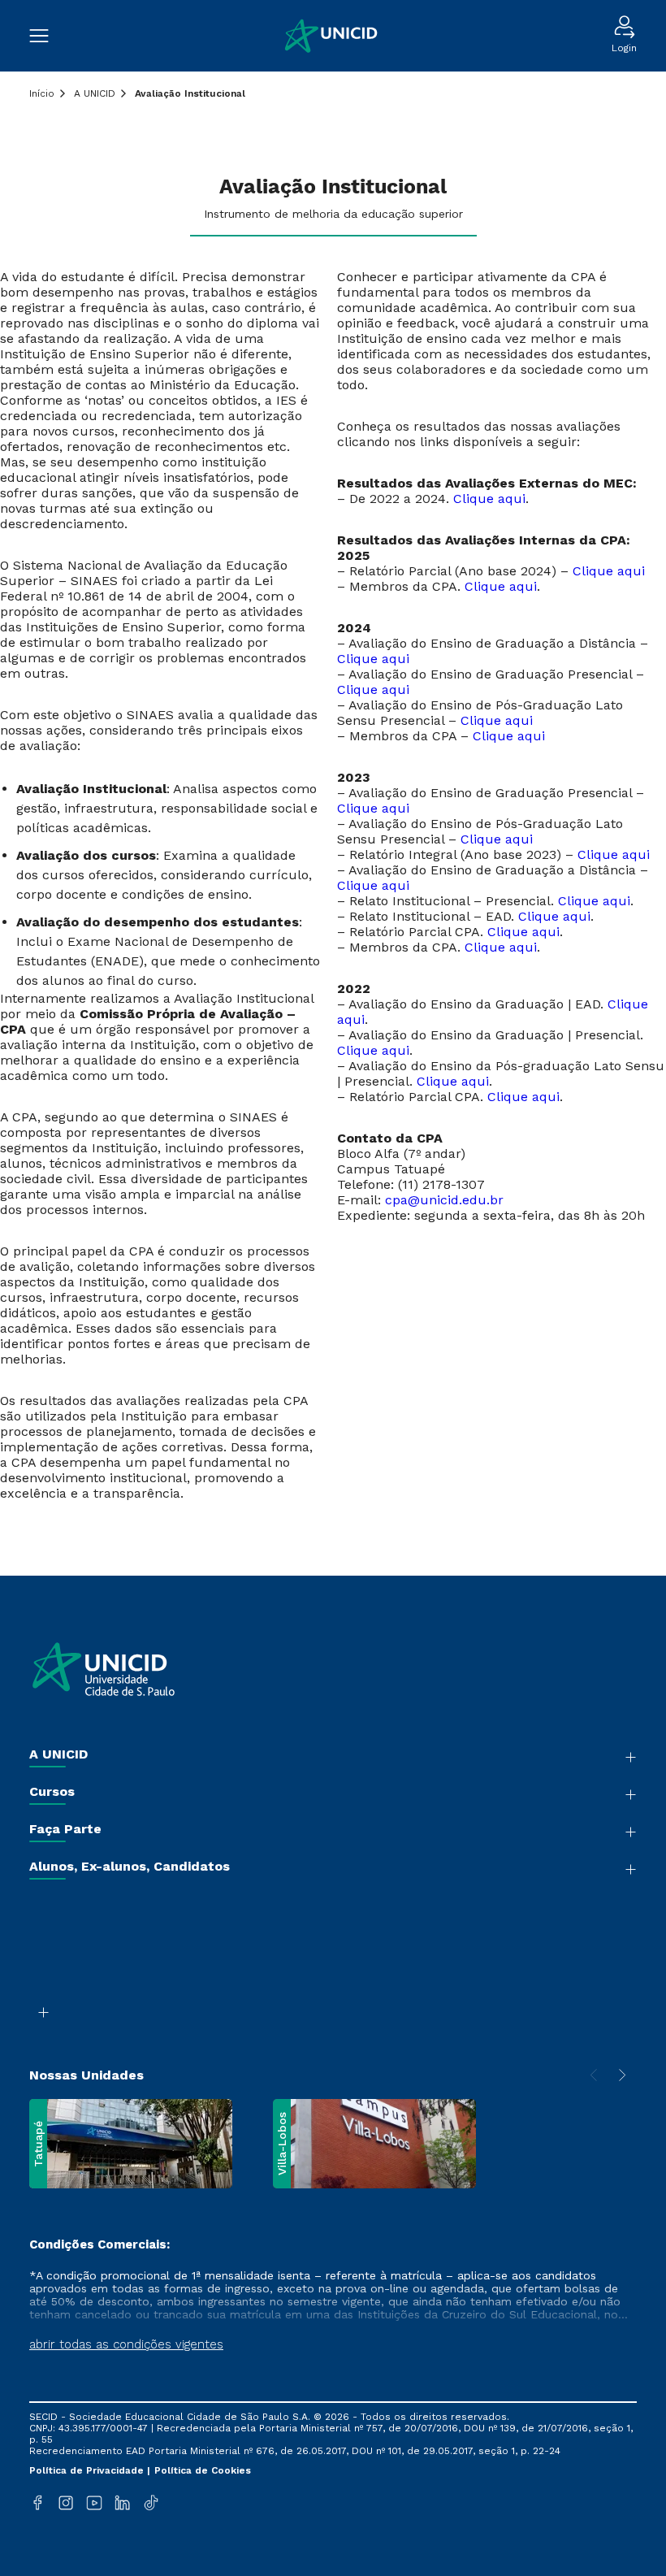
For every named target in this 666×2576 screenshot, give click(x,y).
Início (42, 93)
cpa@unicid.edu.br (444, 1200)
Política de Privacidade (88, 2470)
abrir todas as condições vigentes (126, 2344)
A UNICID (95, 93)
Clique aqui (489, 499)
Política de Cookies (203, 2470)
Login (624, 48)
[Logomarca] (330, 36)
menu (47, 36)
